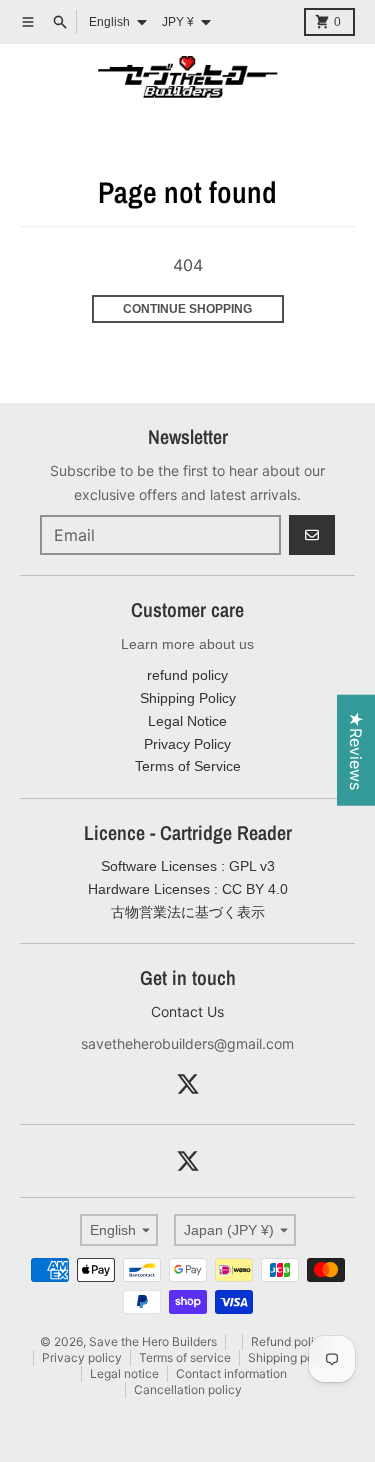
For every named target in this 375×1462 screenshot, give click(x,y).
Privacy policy (82, 1357)
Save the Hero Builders (153, 1341)
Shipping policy (291, 1357)
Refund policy (289, 1341)
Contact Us (187, 1011)
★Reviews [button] (356, 750)
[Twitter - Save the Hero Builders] (188, 1084)
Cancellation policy (188, 1389)
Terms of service (185, 1357)
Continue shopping (187, 309)
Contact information (231, 1373)
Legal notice (124, 1373)
